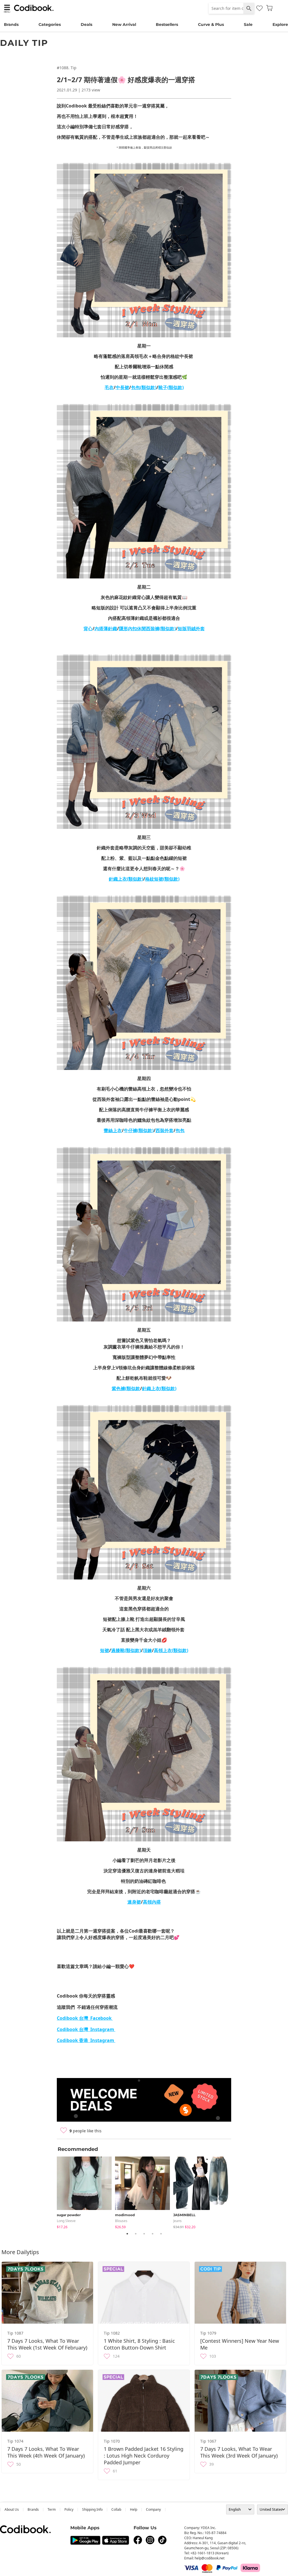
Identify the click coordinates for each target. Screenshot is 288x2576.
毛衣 (109, 387)
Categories (50, 24)
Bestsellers (167, 24)
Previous (53, 2192)
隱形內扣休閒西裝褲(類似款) (147, 629)
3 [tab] (144, 2234)
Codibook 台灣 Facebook (85, 2018)
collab (116, 2509)
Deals (86, 24)
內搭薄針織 (106, 629)
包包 (180, 1130)
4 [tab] (152, 2234)
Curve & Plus (211, 24)
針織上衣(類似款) (126, 879)
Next (235, 2192)
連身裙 (134, 1902)
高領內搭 (152, 1902)
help (134, 2509)
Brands (11, 24)
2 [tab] (136, 2234)
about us (12, 2509)
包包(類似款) (144, 387)
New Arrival (124, 24)
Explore (280, 24)
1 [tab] (127, 2234)
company (153, 2509)
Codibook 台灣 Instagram (86, 2029)
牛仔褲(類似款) (139, 1130)
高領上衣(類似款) (171, 1650)
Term (52, 2509)
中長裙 (122, 387)
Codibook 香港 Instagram (86, 2040)
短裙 (105, 1650)
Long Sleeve (66, 2221)
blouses (121, 2221)
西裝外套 (165, 1130)
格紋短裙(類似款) (162, 879)
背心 (88, 629)
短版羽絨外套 (191, 629)
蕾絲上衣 (113, 1130)
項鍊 (147, 1650)
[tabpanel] (86, 2192)
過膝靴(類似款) (126, 1650)
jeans (177, 2221)
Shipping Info (92, 2509)
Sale (248, 24)
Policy (69, 2509)
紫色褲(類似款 (126, 1388)
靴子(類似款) (171, 387)
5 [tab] (161, 2234)
